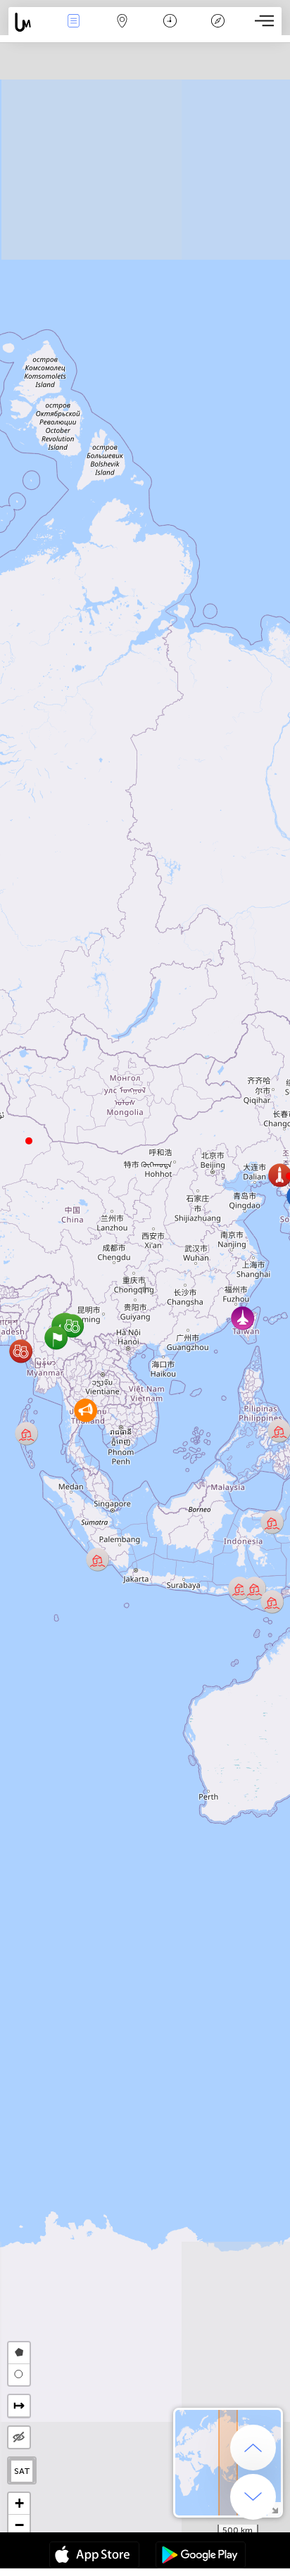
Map (122, 31)
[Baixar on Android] (201, 2556)
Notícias (74, 31)
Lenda (218, 31)
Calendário (170, 31)
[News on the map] (29, 22)
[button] (29, 1141)
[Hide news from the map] (19, 2437)
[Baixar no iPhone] (94, 2556)
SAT (22, 2471)
